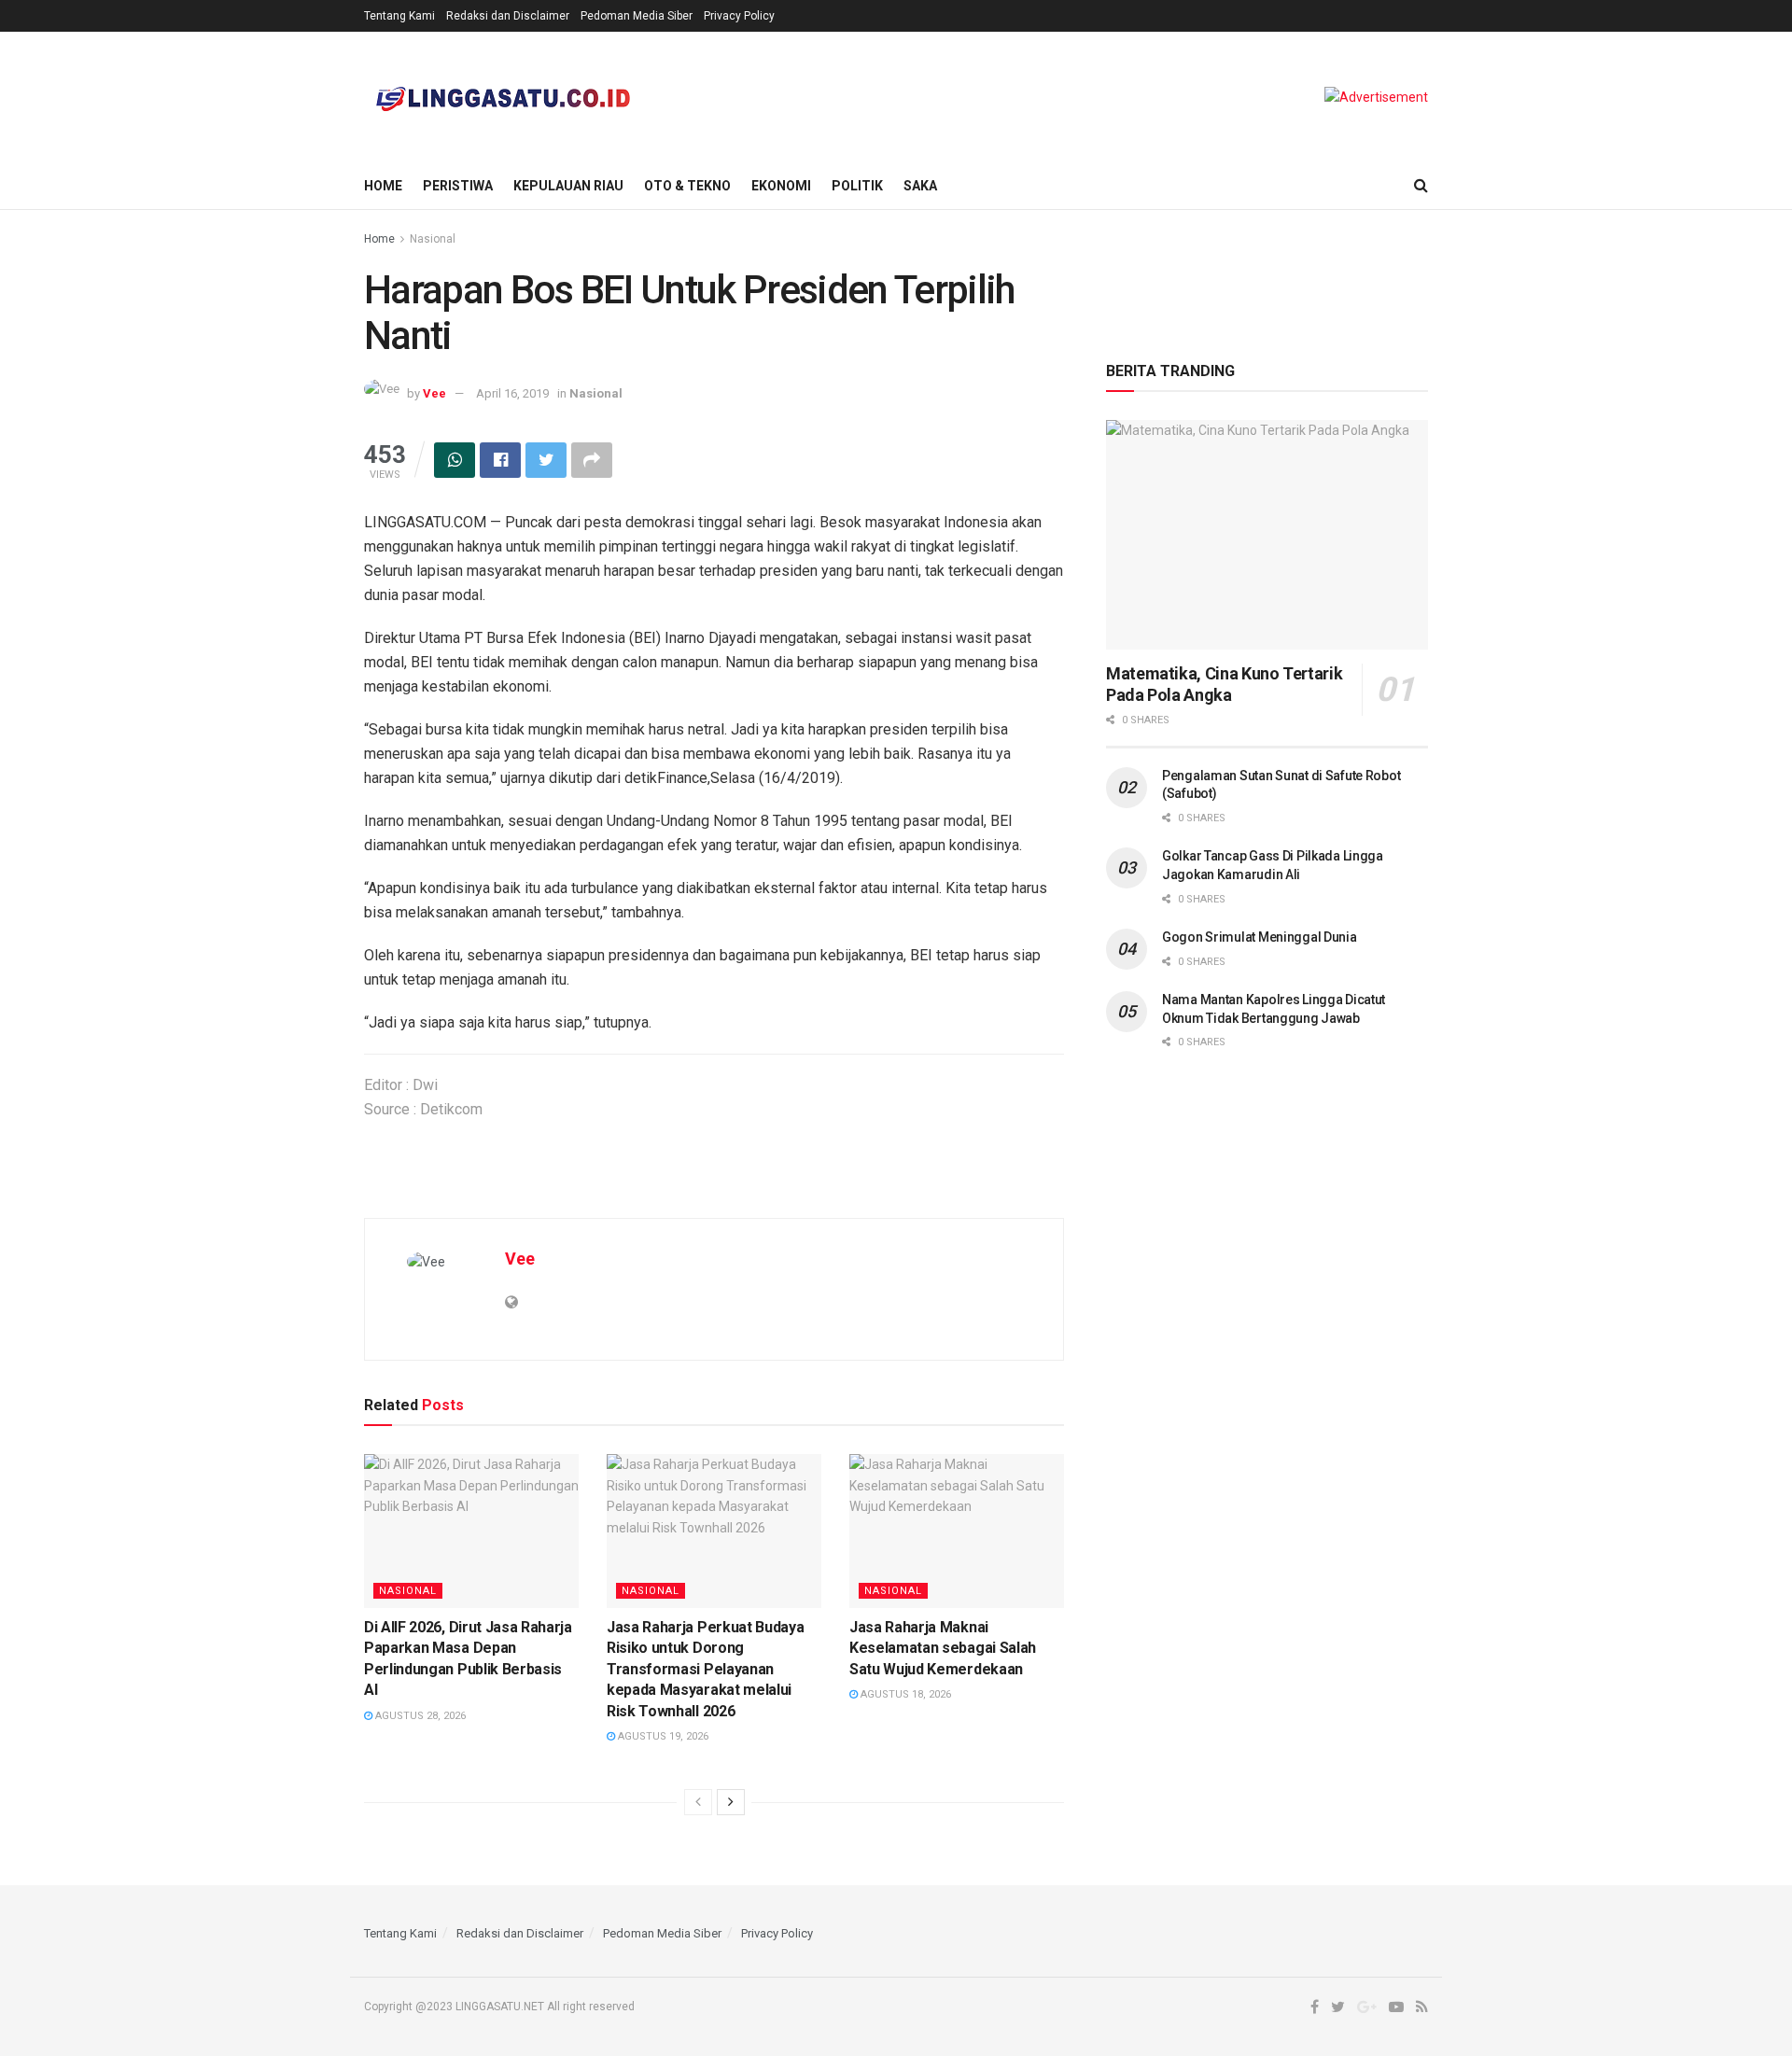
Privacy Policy (739, 16)
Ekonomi (781, 186)
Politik (857, 186)
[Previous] (698, 1802)
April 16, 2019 (512, 393)
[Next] (731, 1802)
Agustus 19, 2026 (662, 1736)
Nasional (433, 239)
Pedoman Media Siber (637, 16)
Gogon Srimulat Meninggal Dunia (1260, 937)
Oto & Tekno (687, 186)
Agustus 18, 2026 (904, 1694)
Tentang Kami (399, 16)
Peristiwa (458, 186)
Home (383, 186)
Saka (920, 186)
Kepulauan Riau (568, 186)
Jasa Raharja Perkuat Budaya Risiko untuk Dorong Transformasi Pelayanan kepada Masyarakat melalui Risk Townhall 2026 (705, 1669)
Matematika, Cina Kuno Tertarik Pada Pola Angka (1224, 684)
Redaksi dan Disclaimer (508, 16)
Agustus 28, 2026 (419, 1716)
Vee (434, 393)
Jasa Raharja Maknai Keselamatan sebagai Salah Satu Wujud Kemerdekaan (943, 1648)
